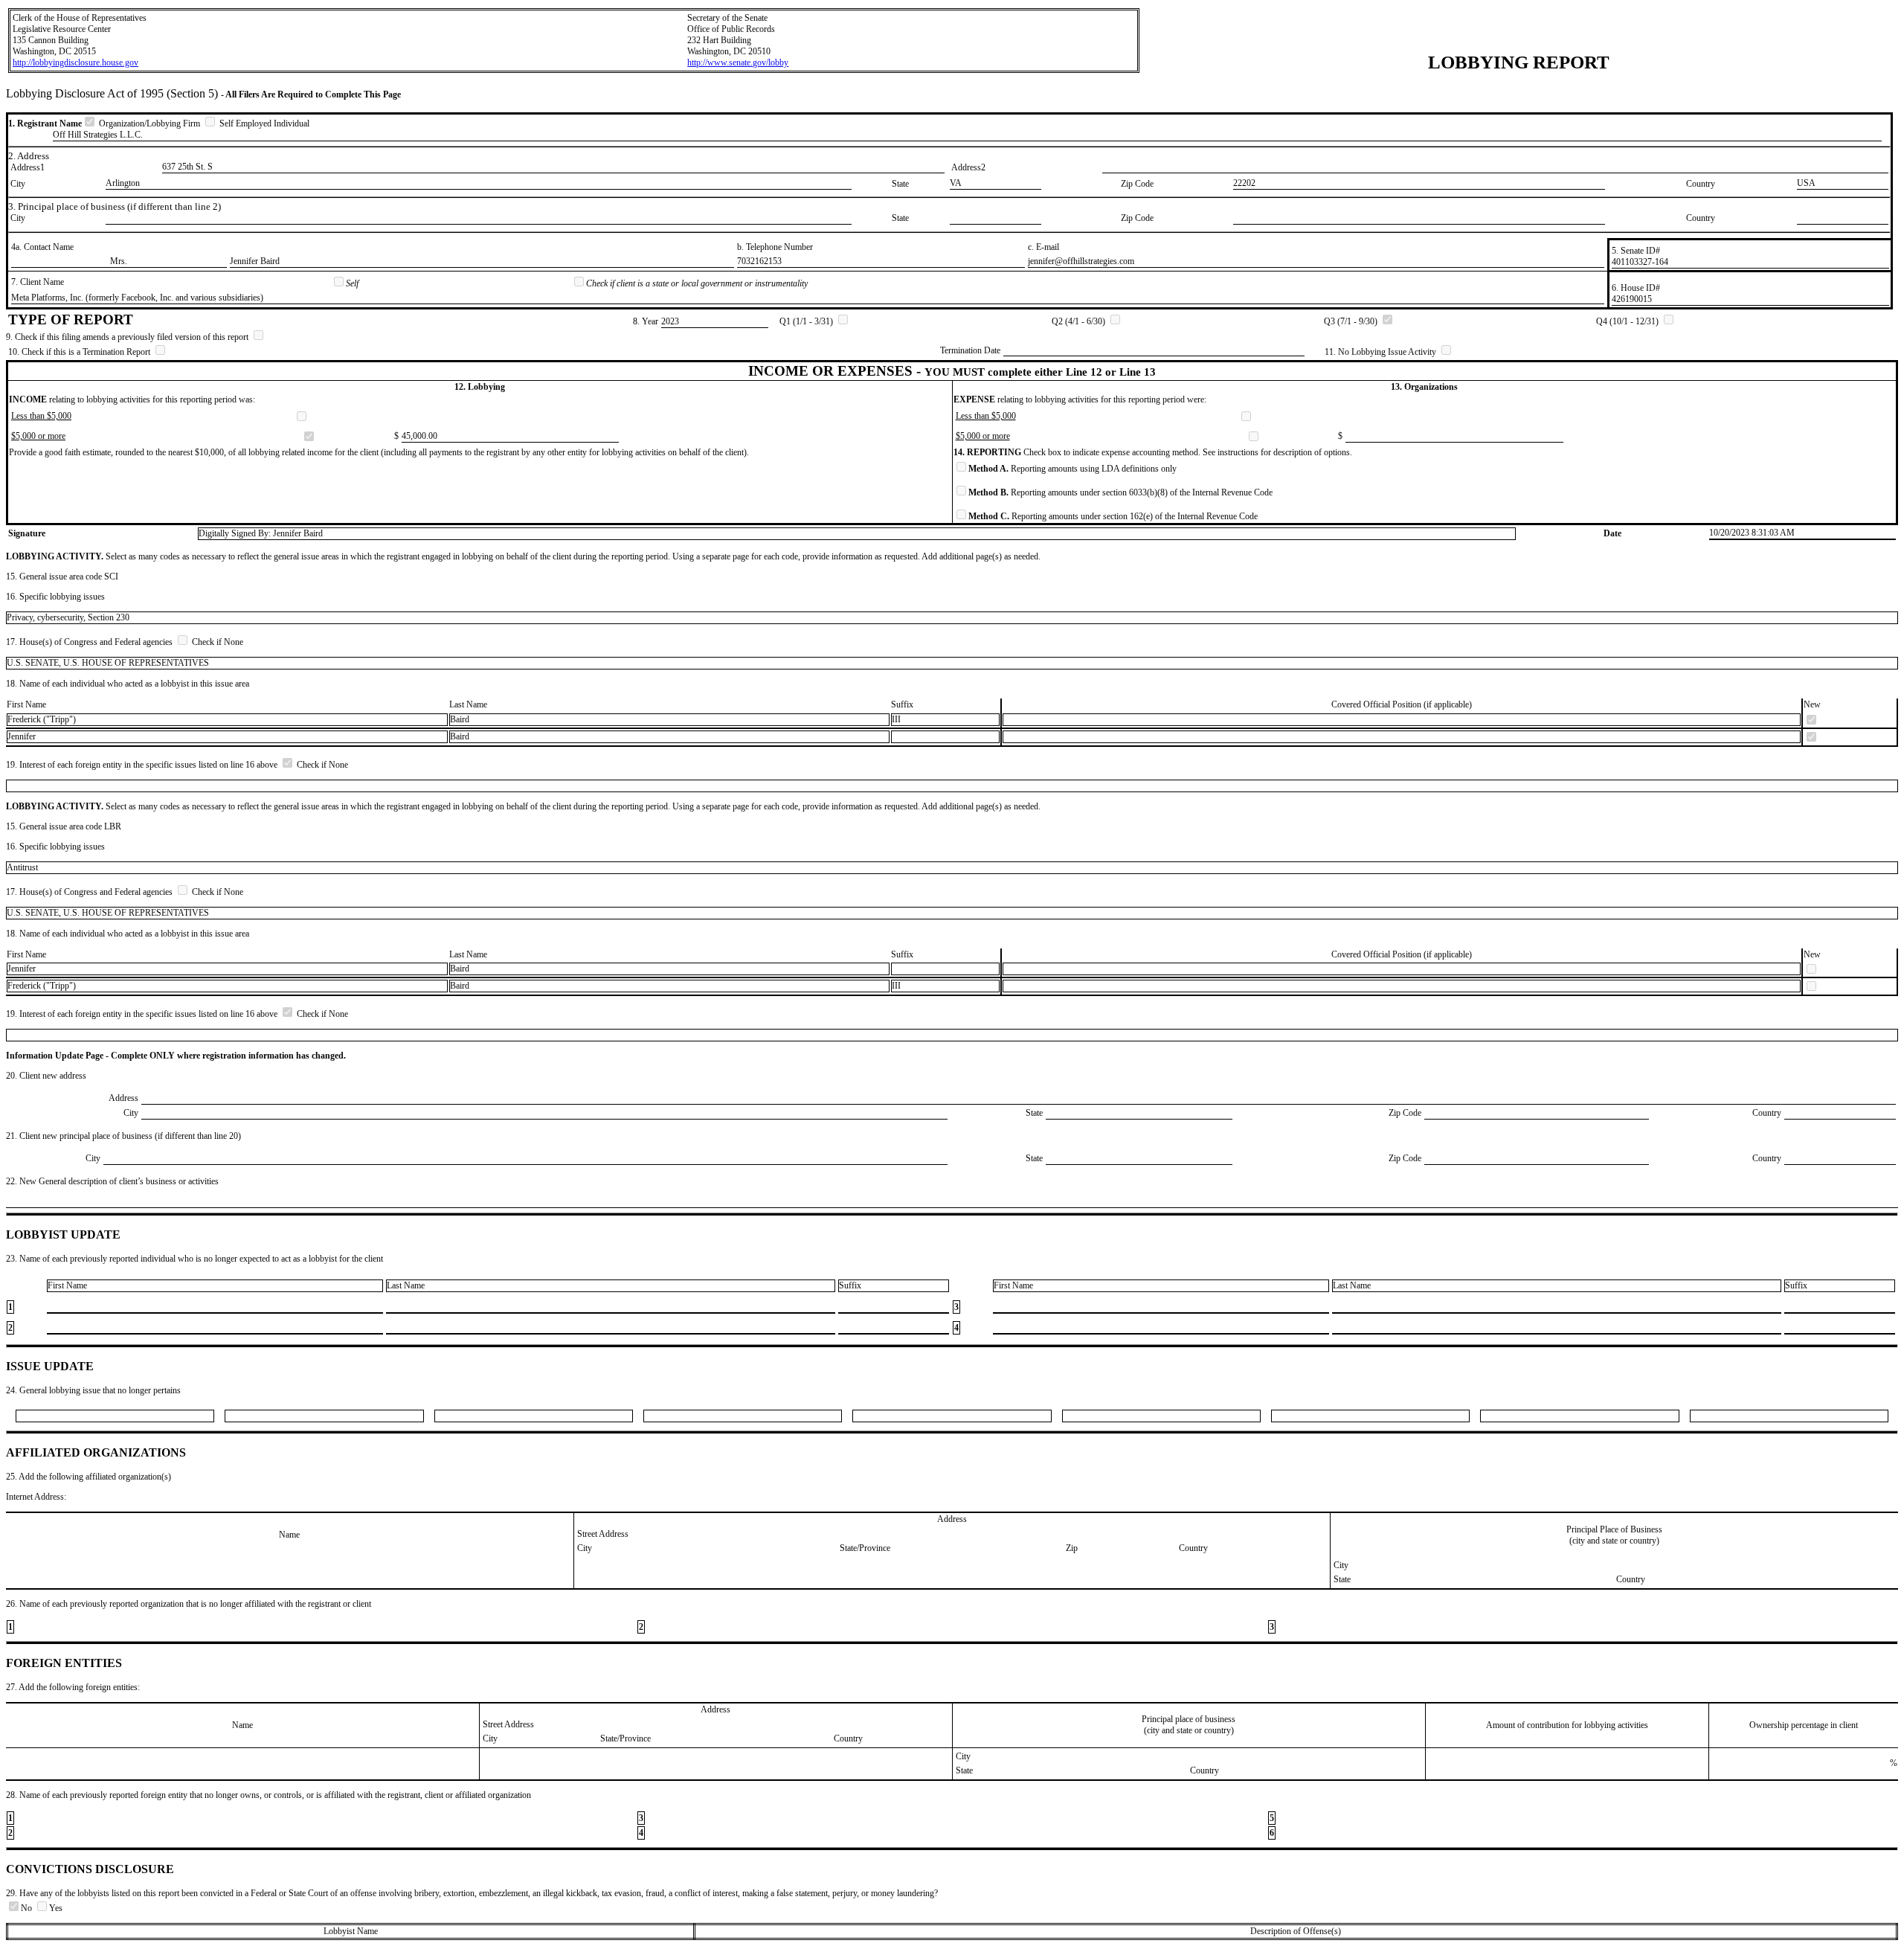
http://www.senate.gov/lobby (738, 62)
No (28, 1908)
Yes (56, 1908)
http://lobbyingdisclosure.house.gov (75, 62)
